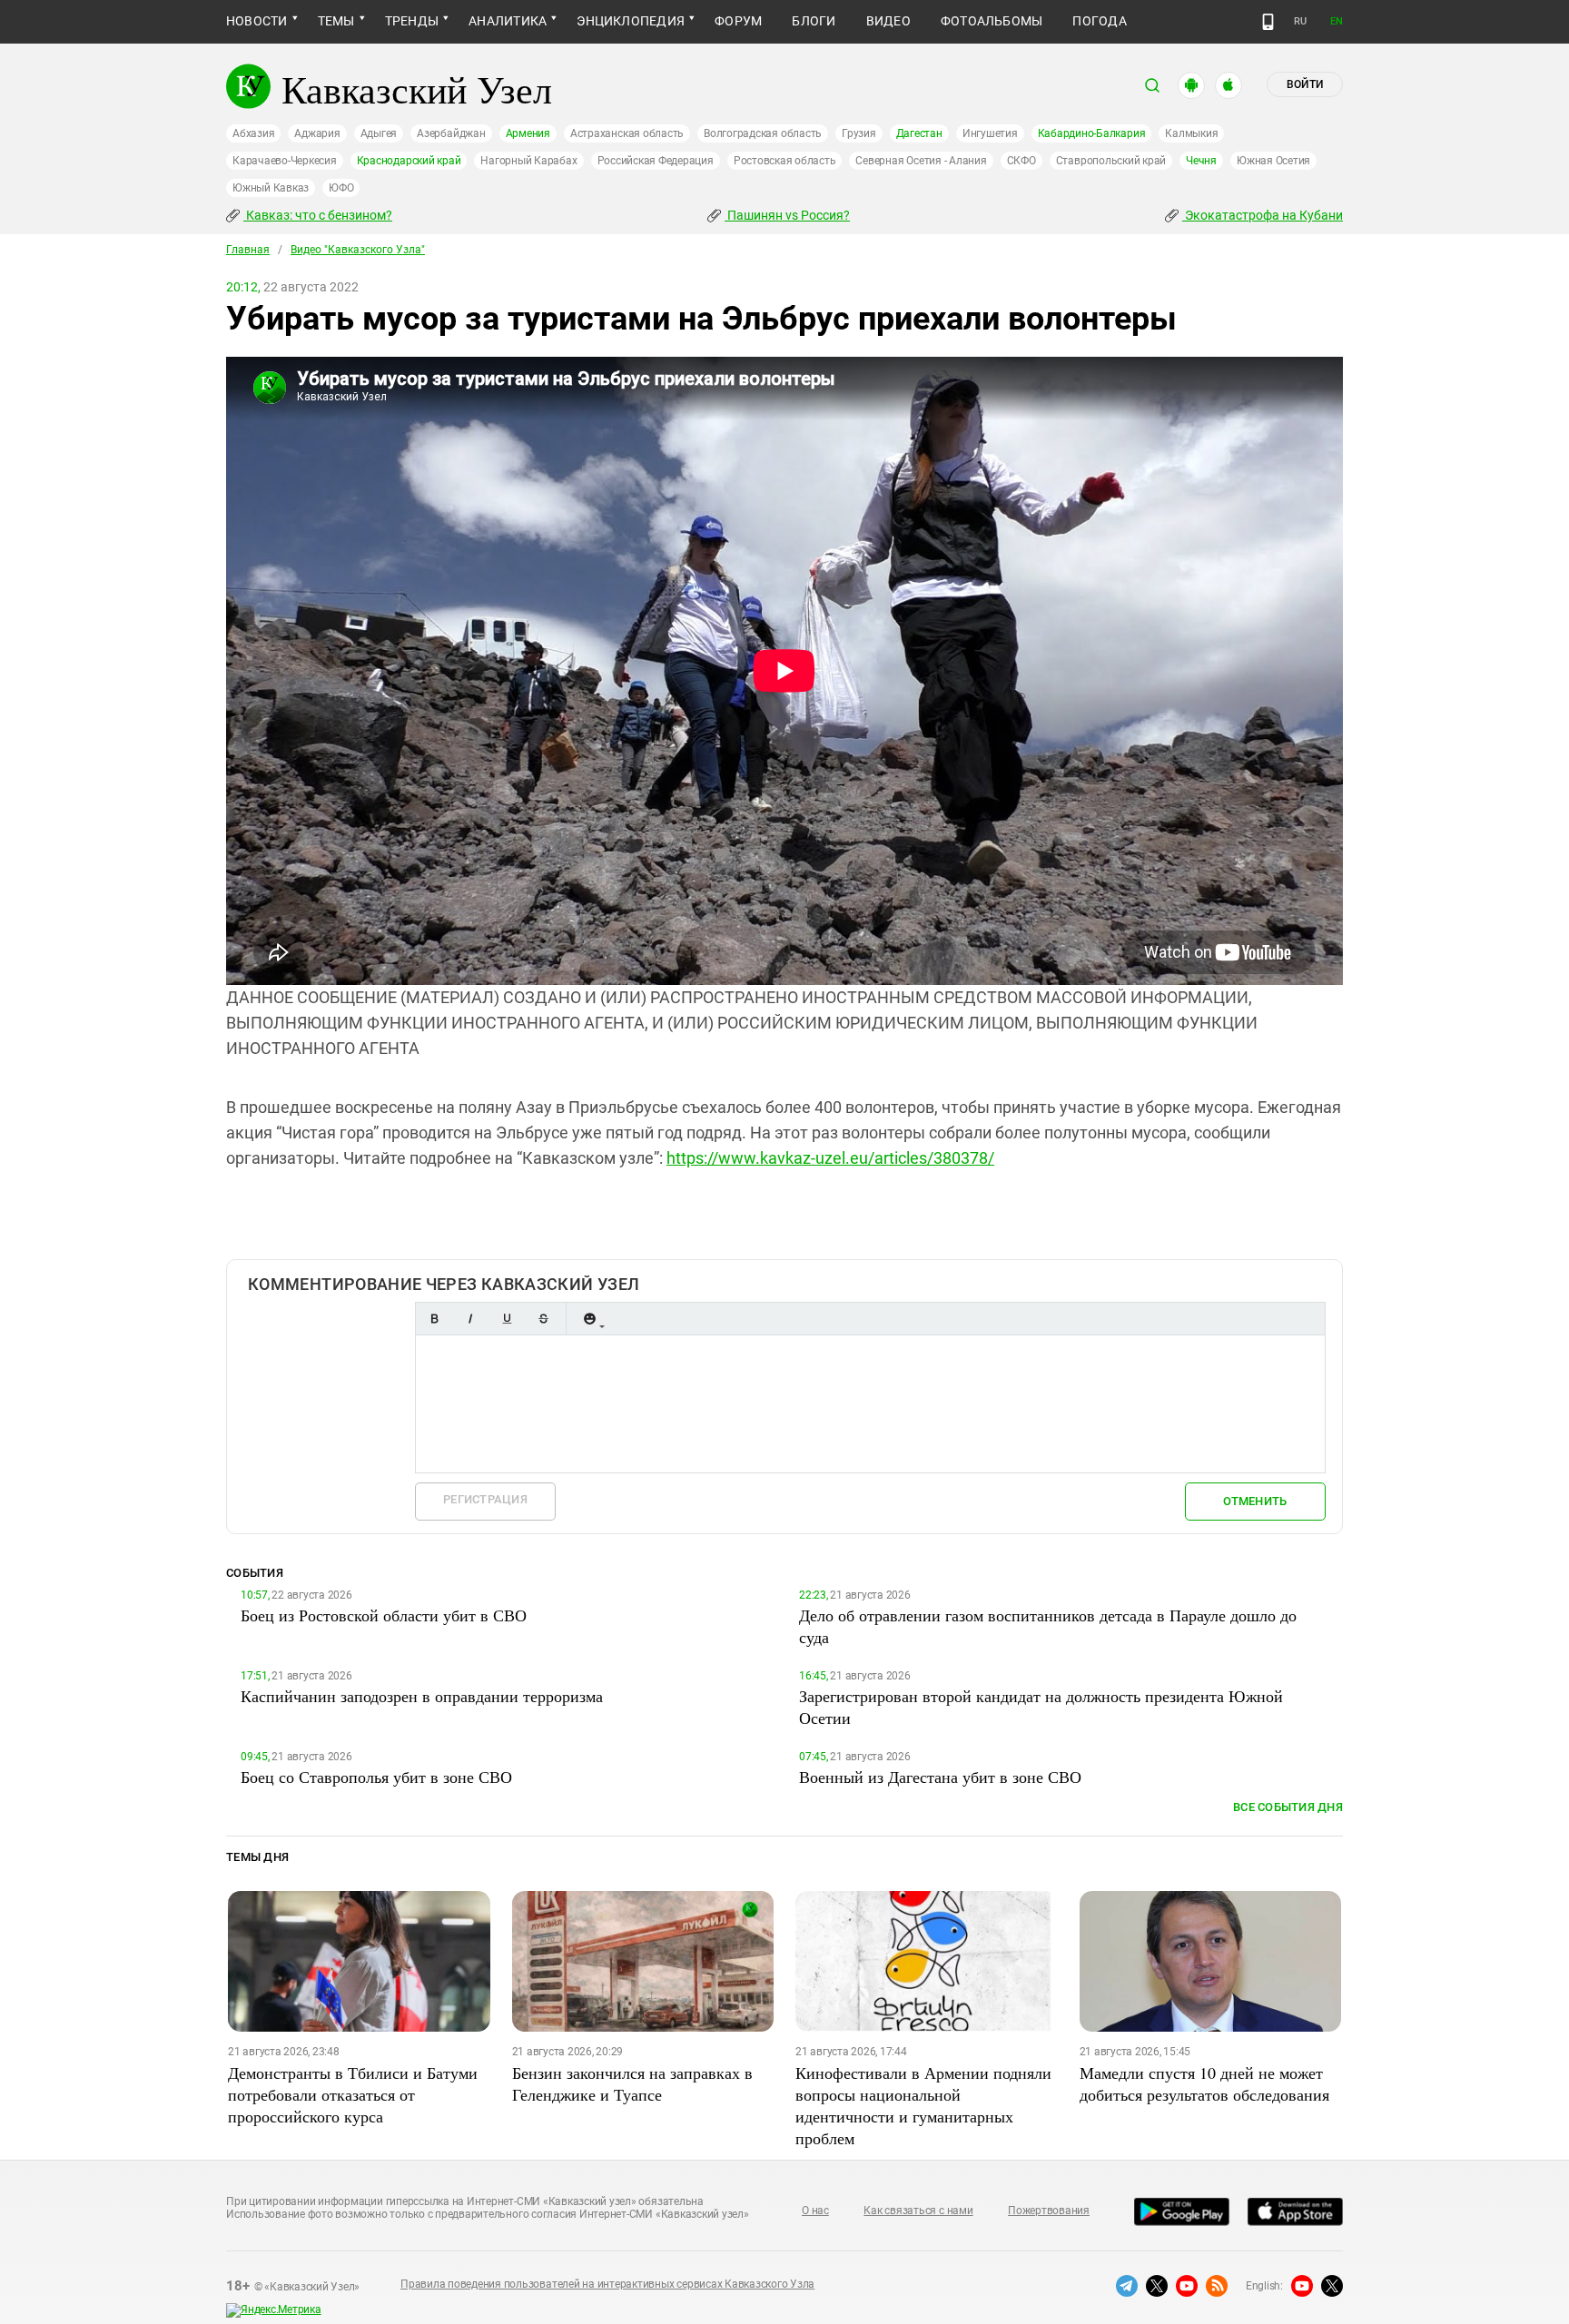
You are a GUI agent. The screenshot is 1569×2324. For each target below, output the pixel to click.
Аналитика (508, 21)
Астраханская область (627, 133)
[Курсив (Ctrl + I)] (470, 1319)
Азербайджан (451, 133)
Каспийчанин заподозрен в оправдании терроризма (422, 1696)
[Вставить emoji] (589, 1319)
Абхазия (253, 133)
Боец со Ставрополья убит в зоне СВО (376, 1777)
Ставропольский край (1111, 161)
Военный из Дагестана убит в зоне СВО (940, 1777)
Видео (888, 21)
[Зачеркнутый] (543, 1319)
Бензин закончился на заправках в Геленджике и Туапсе (632, 2083)
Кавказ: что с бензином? (318, 215)
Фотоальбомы (992, 21)
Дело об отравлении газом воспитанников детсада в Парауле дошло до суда (1048, 1626)
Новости (257, 21)
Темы (336, 21)
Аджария (317, 133)
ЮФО (341, 188)
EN (1337, 21)
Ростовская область (785, 161)
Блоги (814, 21)
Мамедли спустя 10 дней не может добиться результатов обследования (1204, 2083)
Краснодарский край (409, 161)
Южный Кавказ (271, 188)
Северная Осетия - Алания (921, 161)
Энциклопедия (631, 21)
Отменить (1255, 1501)
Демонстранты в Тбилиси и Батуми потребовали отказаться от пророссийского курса (353, 2094)
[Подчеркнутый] (507, 1319)
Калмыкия (1191, 133)
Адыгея (379, 133)
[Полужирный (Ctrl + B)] (434, 1319)
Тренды (412, 21)
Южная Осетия (1273, 161)
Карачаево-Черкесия (285, 161)
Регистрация (485, 1499)
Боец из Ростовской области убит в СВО (384, 1615)
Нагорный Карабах (528, 161)
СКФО (1021, 161)
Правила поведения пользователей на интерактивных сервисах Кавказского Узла (607, 2284)
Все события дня (1288, 1807)
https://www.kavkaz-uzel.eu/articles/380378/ (830, 1158)
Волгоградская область (763, 133)
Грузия (859, 133)
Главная (248, 250)
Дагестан (919, 133)
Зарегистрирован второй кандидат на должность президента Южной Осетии (1041, 1707)
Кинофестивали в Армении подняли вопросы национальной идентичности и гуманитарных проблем (923, 2105)
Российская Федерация (656, 161)
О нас (815, 2211)
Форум (738, 21)
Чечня (1201, 161)
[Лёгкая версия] (1268, 22)
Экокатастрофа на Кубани (1263, 215)
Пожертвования (1049, 2211)
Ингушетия (990, 133)
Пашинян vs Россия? (787, 215)
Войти (1305, 84)
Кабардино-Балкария (1092, 133)
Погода (1099, 21)
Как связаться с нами (918, 2211)
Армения (528, 133)
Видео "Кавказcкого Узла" (358, 250)
